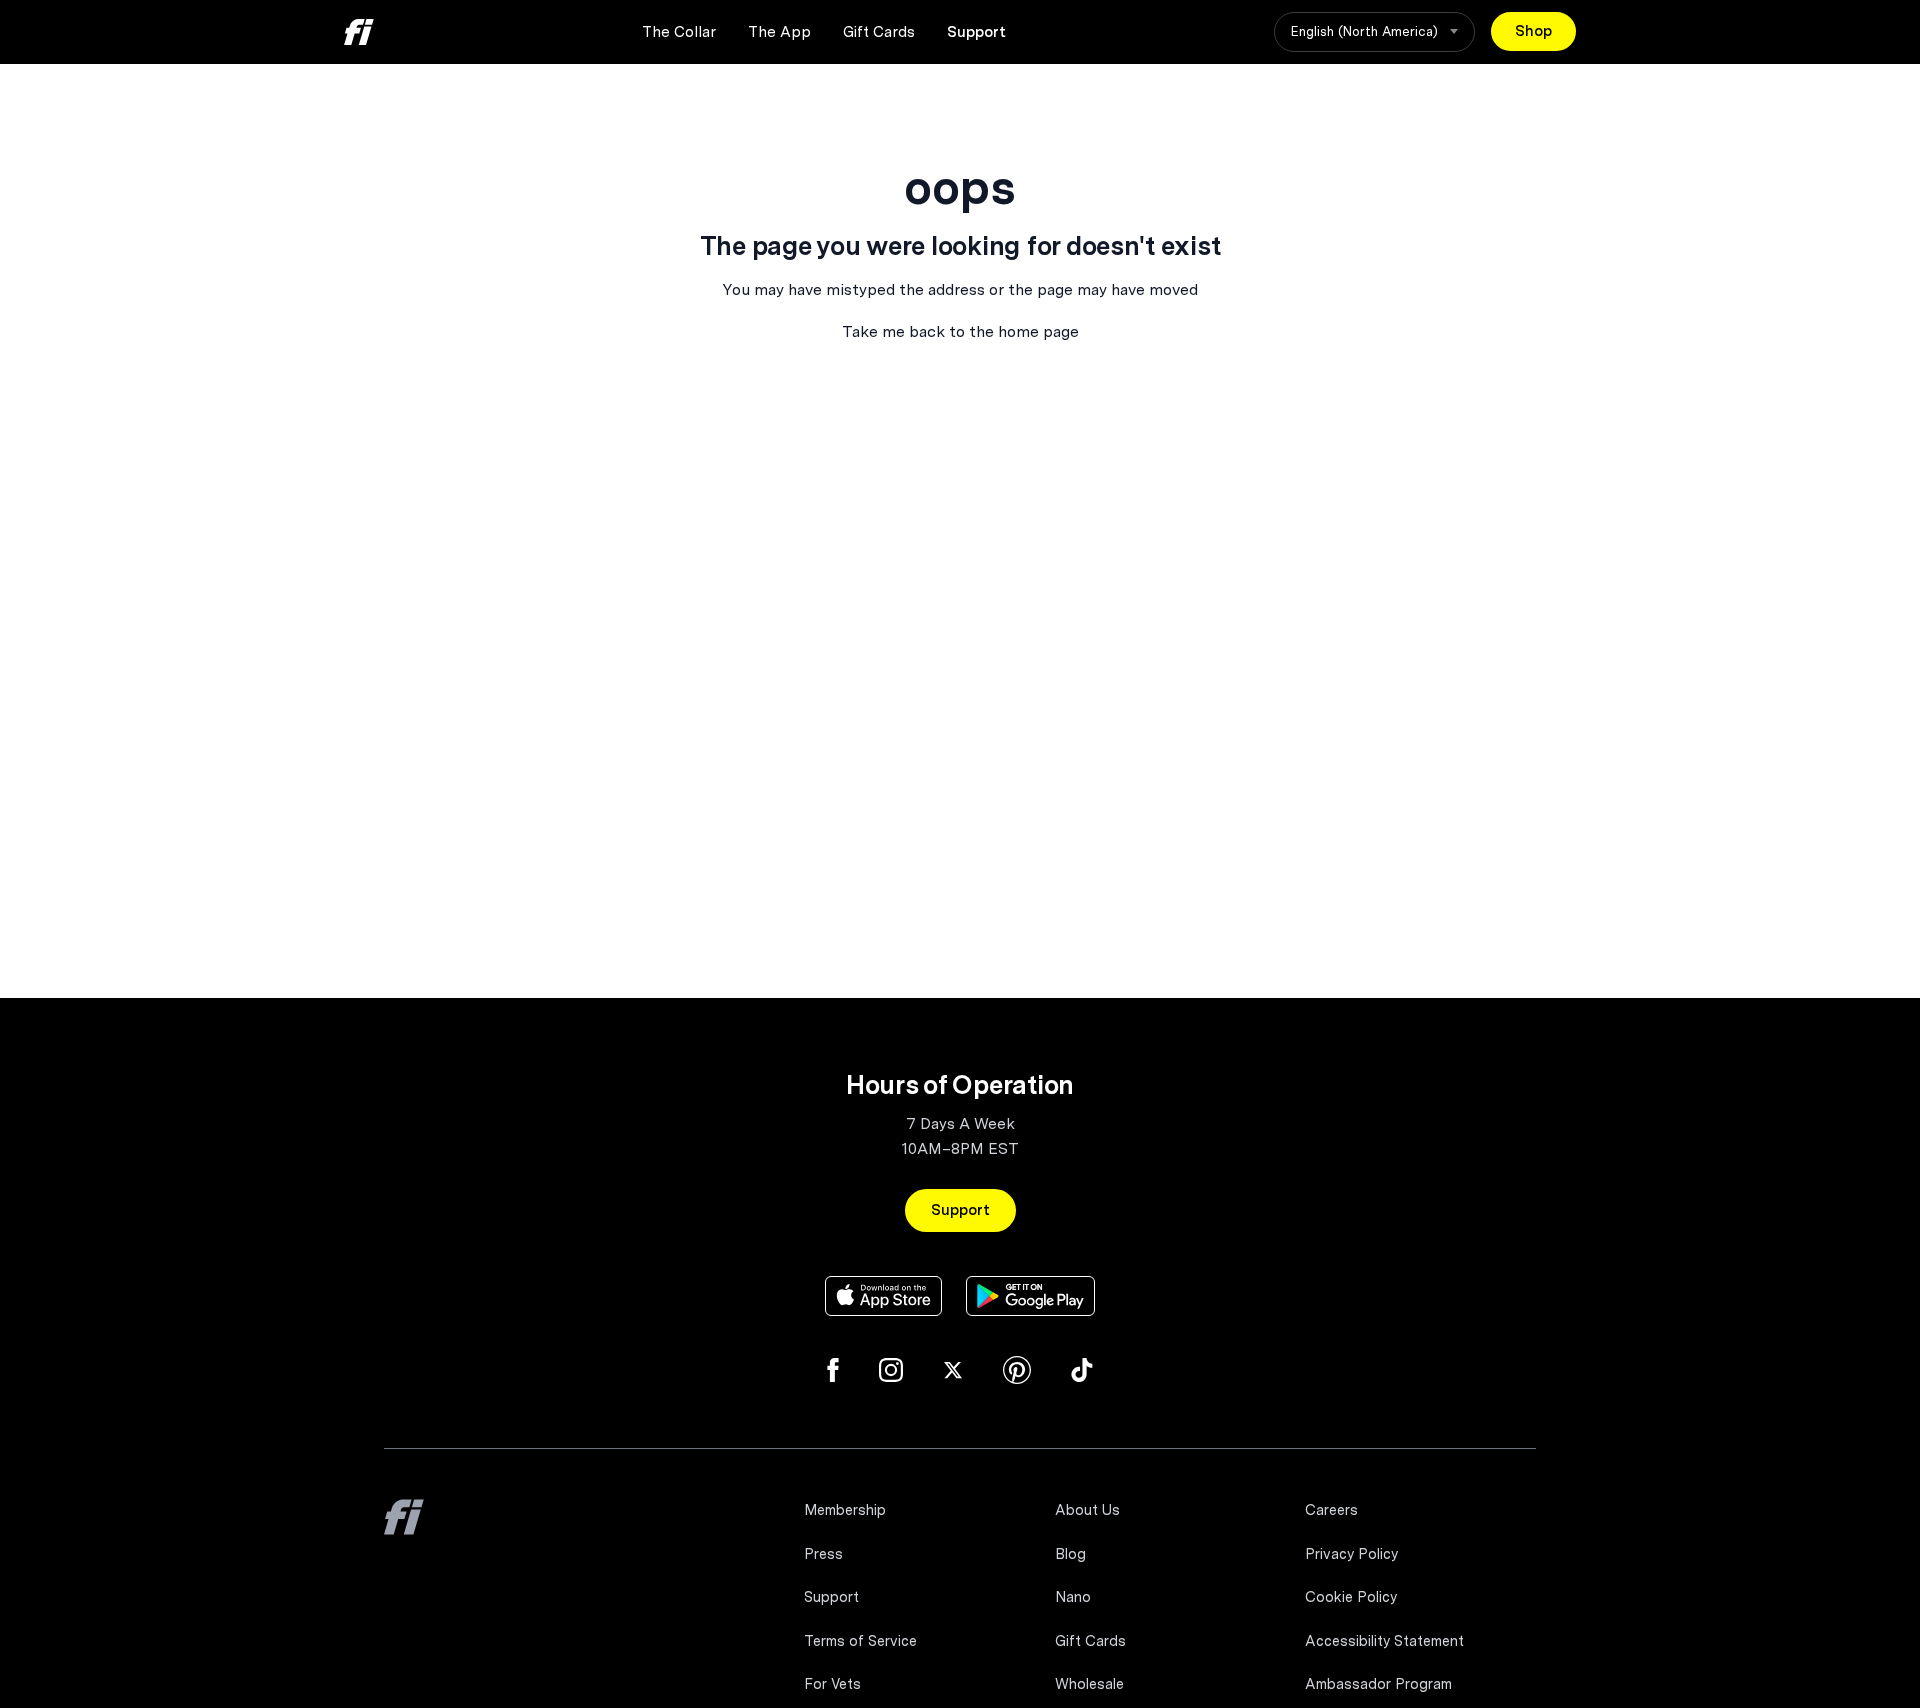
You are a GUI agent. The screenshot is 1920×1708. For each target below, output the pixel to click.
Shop (1533, 31)
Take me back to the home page (960, 331)
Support (976, 32)
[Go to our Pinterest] (1017, 1370)
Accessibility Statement (1384, 1641)
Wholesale (1089, 1684)
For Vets (832, 1684)
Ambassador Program (1378, 1684)
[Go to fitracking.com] (404, 1531)
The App (779, 32)
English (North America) (1366, 31)
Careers (1331, 1510)
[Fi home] (359, 32)
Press (823, 1554)
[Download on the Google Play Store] (1030, 1296)
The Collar (679, 32)
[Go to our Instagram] (891, 1370)
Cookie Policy (1351, 1597)
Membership (845, 1510)
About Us (1087, 1510)
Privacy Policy (1351, 1554)
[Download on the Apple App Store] (883, 1296)
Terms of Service (860, 1641)
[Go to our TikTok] (1082, 1370)
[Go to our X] (953, 1370)
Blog (1070, 1554)
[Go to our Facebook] (833, 1370)
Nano (1073, 1597)
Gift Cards (879, 32)
